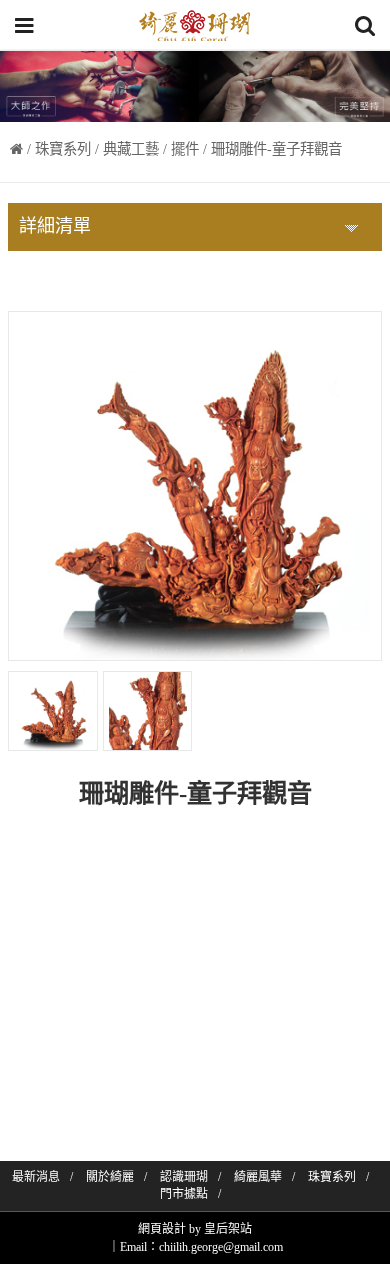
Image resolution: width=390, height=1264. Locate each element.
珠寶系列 (63, 149)
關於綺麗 (110, 1177)
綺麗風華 (258, 1177)
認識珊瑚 (184, 1177)
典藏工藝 (131, 149)
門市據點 (184, 1194)
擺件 (185, 149)
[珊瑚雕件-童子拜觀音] (53, 711)
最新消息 (36, 1177)
